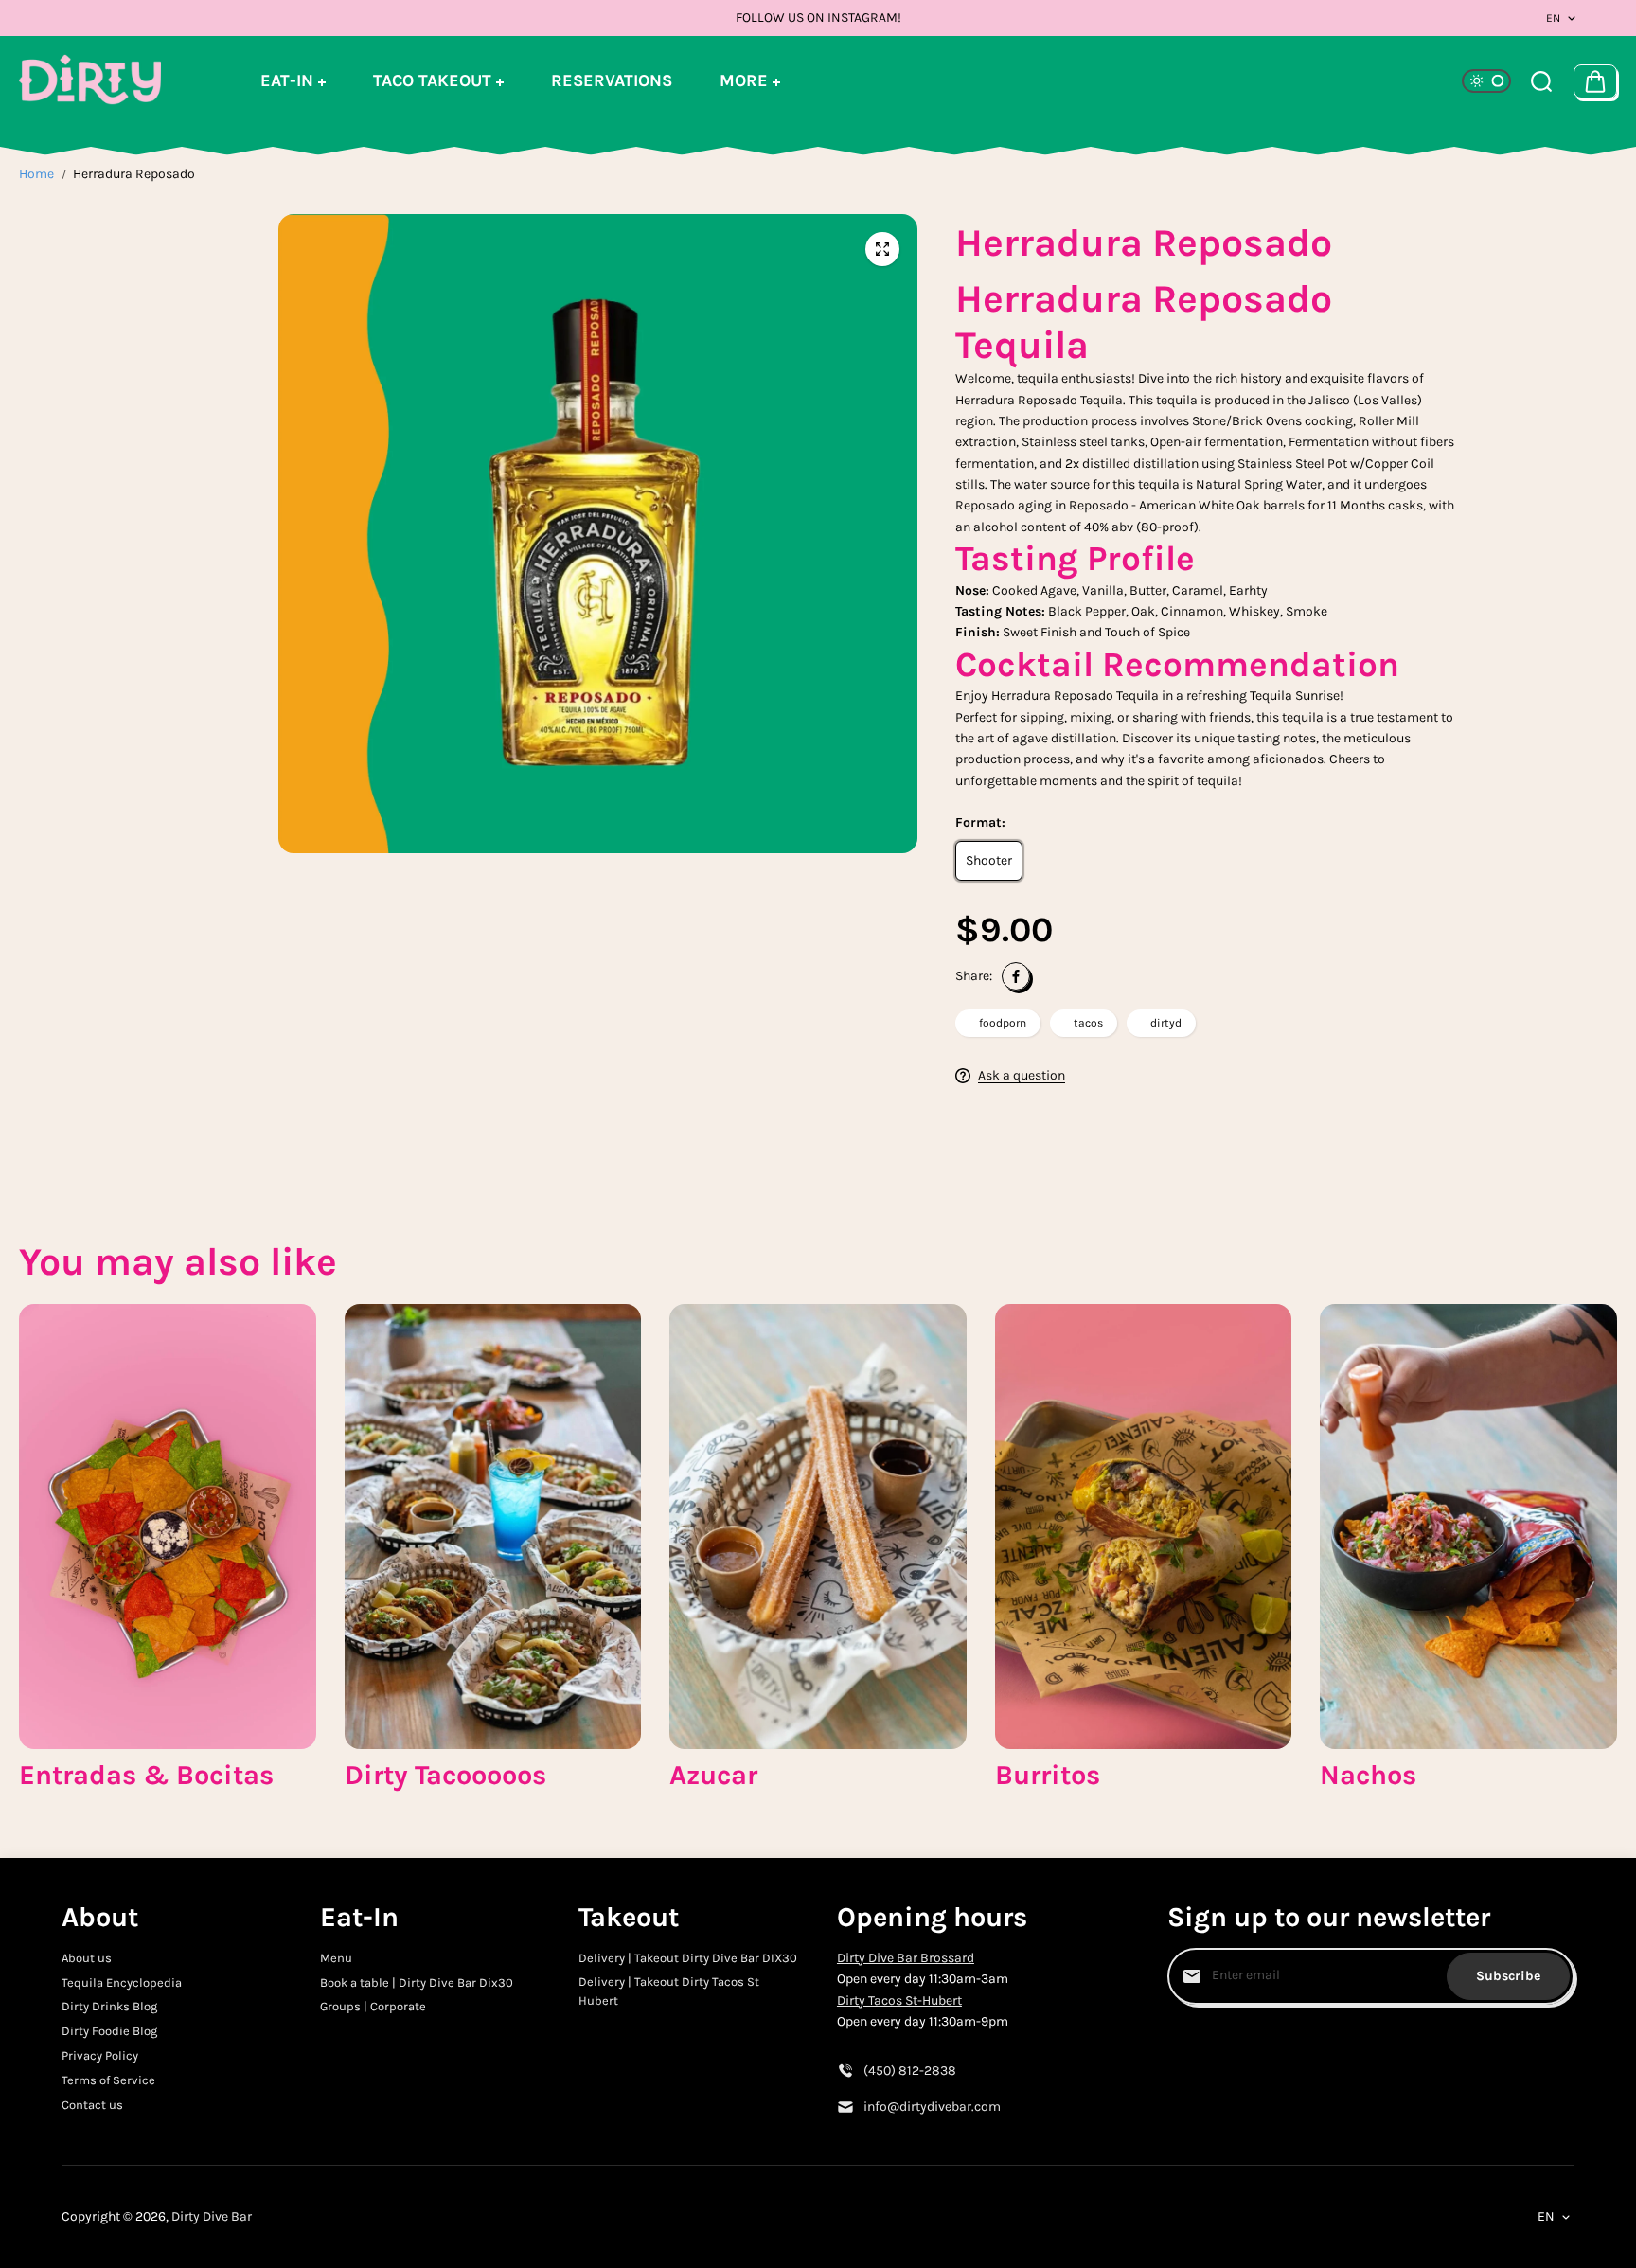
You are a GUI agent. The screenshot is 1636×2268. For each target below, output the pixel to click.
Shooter (989, 860)
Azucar (713, 1775)
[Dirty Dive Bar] (90, 81)
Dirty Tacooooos (445, 1775)
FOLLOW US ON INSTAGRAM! (818, 18)
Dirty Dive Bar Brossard (906, 1958)
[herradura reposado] (882, 249)
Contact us (92, 2105)
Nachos (1368, 1775)
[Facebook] (1016, 976)
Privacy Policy (100, 2055)
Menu (336, 1958)
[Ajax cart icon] (1595, 81)
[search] (1541, 81)
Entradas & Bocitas (146, 1775)
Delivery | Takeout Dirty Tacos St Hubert (669, 1991)
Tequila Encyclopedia (122, 1982)
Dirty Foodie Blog (109, 2031)
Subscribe (1508, 1976)
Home (36, 174)
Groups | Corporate (373, 2006)
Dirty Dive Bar (212, 2216)
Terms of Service (108, 2080)
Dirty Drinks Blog (109, 2006)
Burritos (1048, 1775)
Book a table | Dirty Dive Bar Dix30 (417, 1982)
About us (87, 1958)
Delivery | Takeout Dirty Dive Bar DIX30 (688, 1958)
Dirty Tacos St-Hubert (899, 2000)
